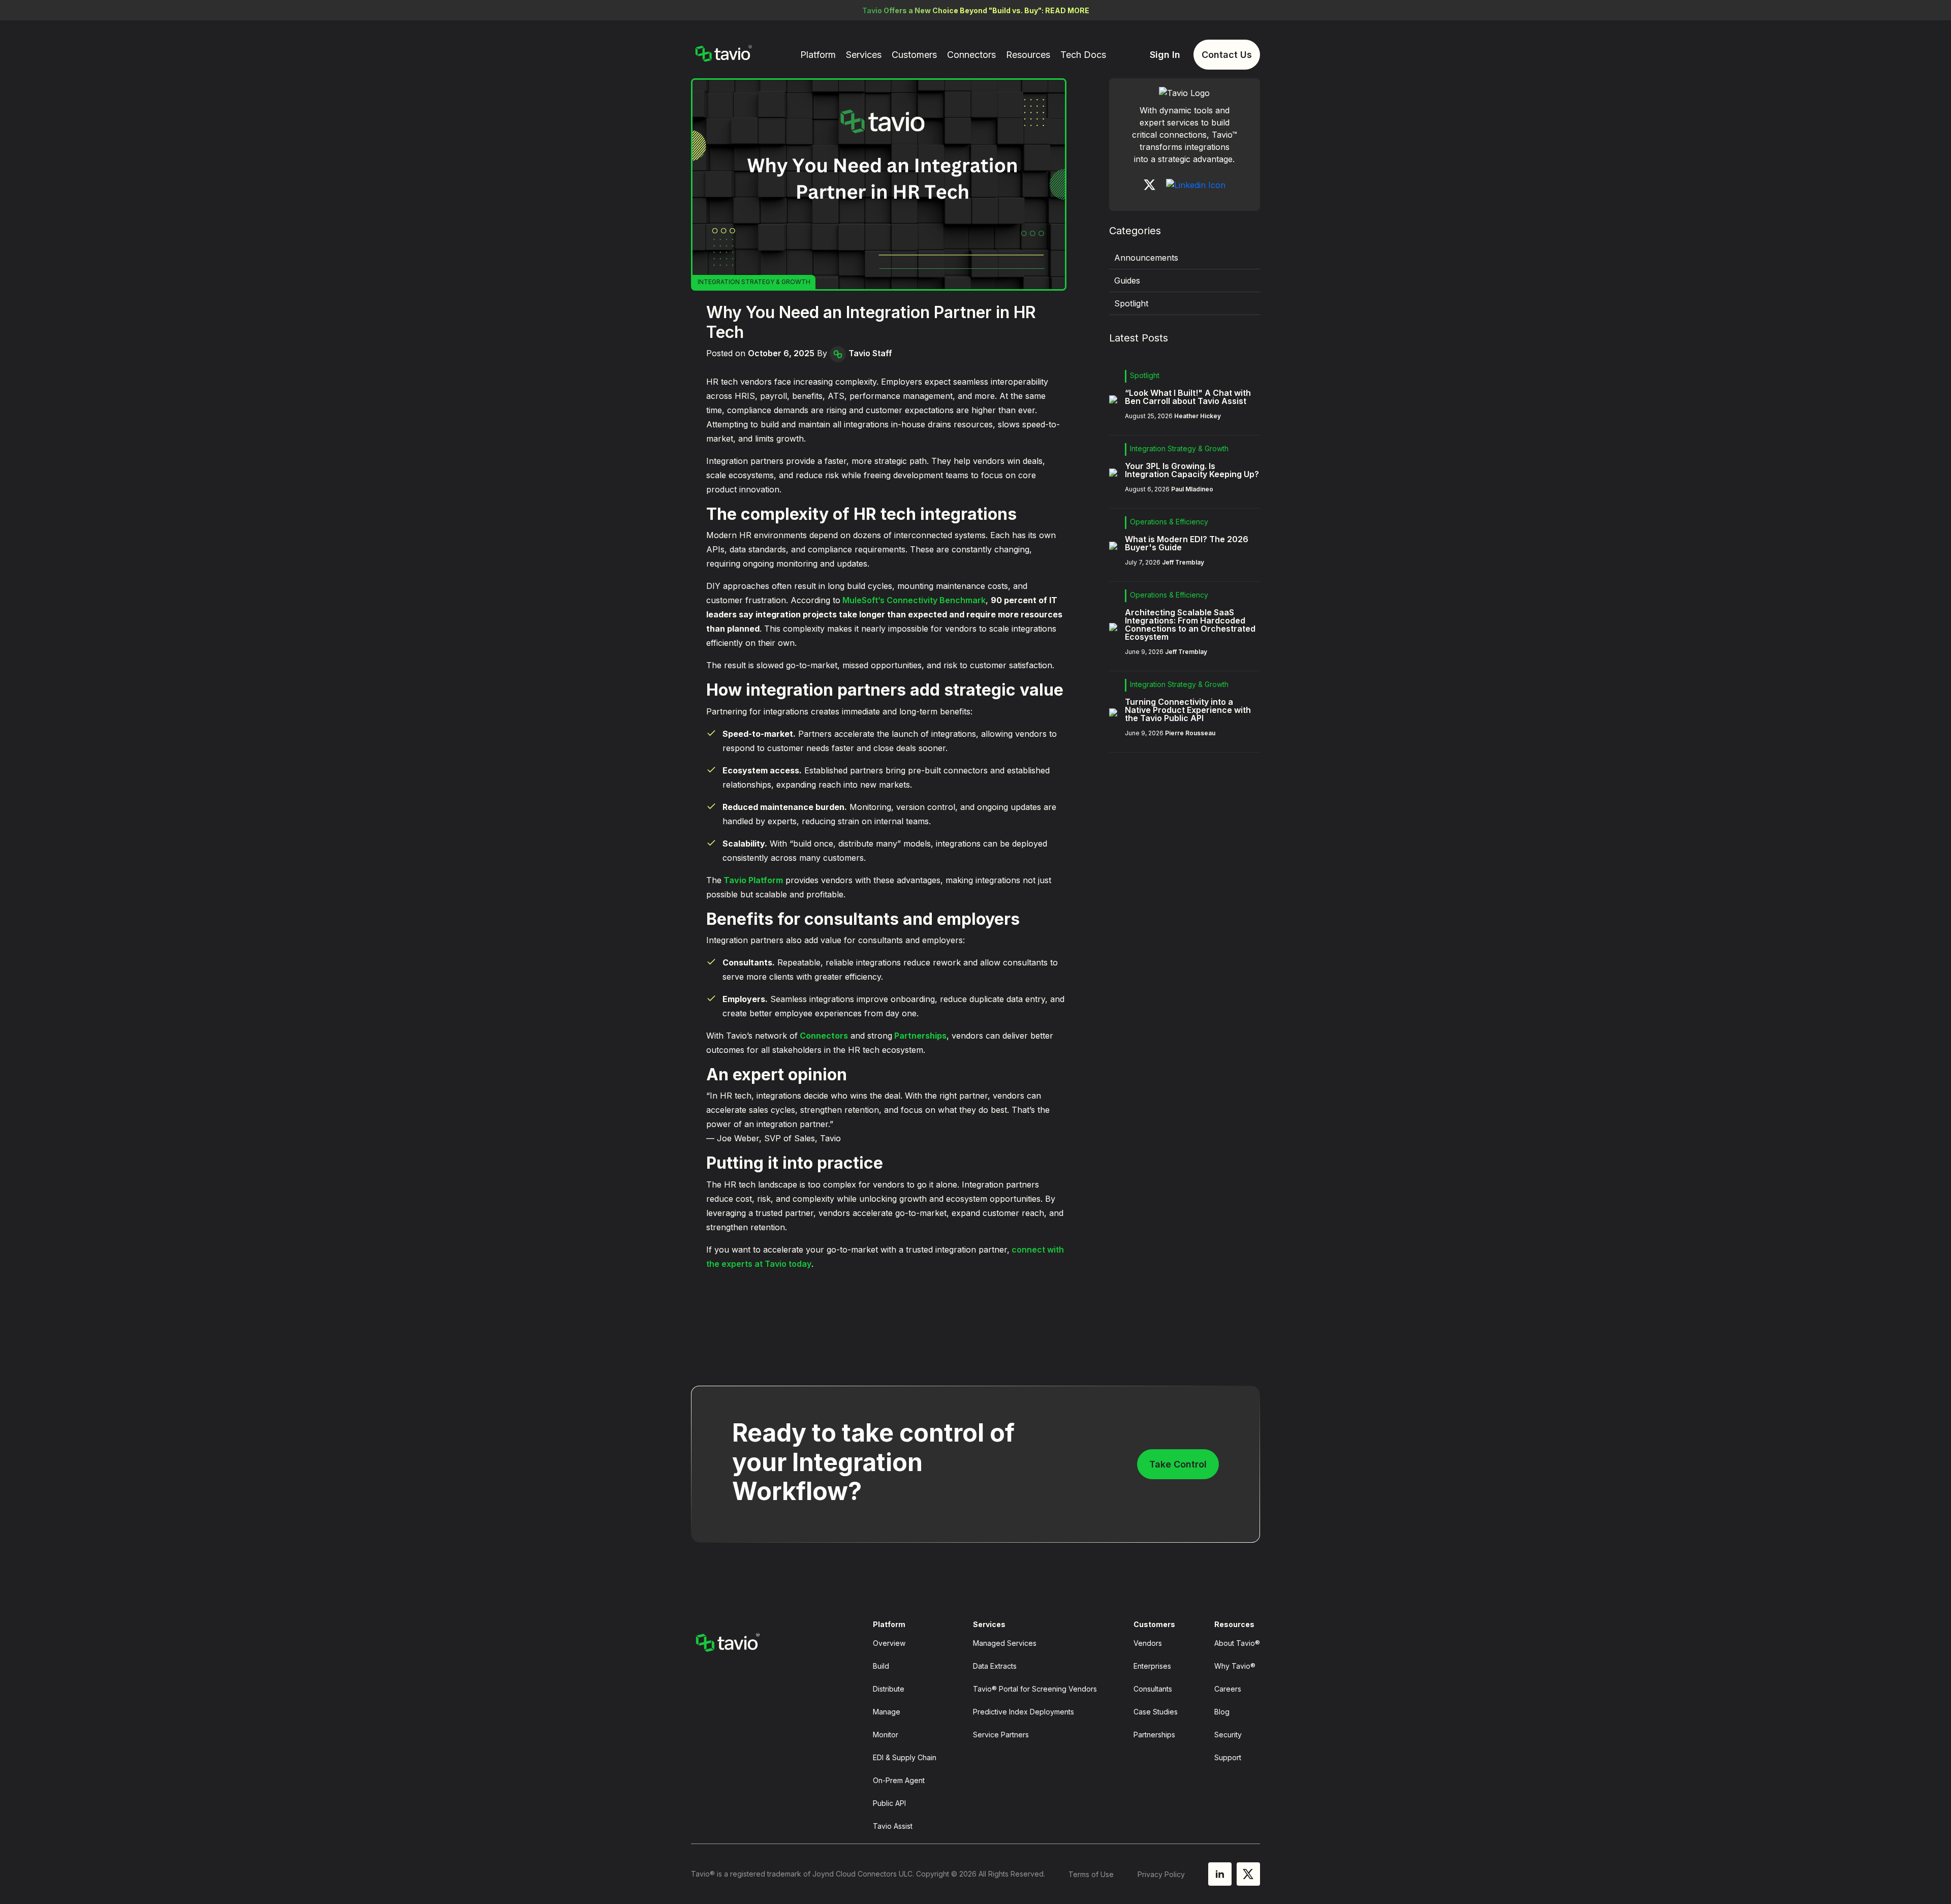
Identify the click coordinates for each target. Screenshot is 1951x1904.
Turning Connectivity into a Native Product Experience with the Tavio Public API (1188, 710)
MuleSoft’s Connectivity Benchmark (913, 600)
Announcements (1146, 258)
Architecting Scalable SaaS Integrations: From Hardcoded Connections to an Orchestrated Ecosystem (1190, 625)
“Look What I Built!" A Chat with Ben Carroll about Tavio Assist (1188, 397)
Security (1228, 1735)
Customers (914, 55)
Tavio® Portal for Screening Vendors (1035, 1689)
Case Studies (1156, 1712)
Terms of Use (1091, 1874)
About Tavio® (1237, 1643)
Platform (818, 55)
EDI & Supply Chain (905, 1757)
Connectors (971, 55)
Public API (889, 1803)
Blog (1222, 1712)
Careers (1228, 1689)
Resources (1028, 55)
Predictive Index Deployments (1024, 1712)
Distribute (889, 1689)
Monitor (886, 1735)
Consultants (1153, 1689)
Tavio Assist (893, 1826)
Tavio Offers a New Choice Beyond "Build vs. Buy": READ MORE (976, 10)
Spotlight (1131, 303)
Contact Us (1227, 55)
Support (1228, 1757)
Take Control (1178, 1464)
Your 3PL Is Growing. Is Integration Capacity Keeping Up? (1192, 470)
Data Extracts (995, 1666)
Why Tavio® (1235, 1666)
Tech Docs (1083, 55)
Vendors (1148, 1643)
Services (864, 55)
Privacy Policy (1161, 1874)
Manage (887, 1712)
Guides (1127, 280)
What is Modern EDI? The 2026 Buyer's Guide (1187, 543)
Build (881, 1666)
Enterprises (1152, 1666)
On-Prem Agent (899, 1780)
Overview (889, 1643)
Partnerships (1154, 1735)
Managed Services (1005, 1643)
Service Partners (1001, 1735)
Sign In (1165, 55)
